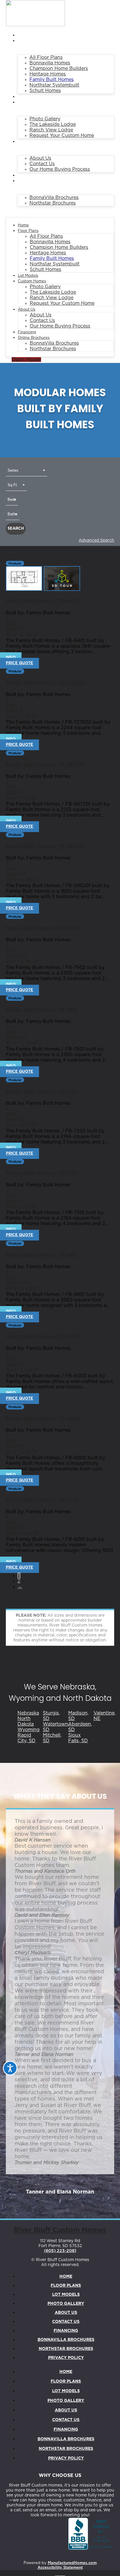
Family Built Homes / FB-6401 (42, 601)
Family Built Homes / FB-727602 (45, 683)
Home (26, 35)
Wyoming (29, 1730)
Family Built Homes (52, 80)
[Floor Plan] (25, 589)
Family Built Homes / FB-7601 (42, 1010)
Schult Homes (45, 91)
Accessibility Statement (60, 2568)
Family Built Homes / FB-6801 (42, 1255)
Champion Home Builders (59, 68)
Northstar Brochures (53, 203)
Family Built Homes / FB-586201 (45, 846)
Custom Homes (37, 102)
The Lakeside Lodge (53, 124)
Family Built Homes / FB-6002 (43, 1419)
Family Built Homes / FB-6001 (42, 1500)
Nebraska (28, 1713)
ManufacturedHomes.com (72, 2563)
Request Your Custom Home (62, 135)
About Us (31, 142)
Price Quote (20, 663)
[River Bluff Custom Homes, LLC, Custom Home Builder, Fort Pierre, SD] (91, 2534)
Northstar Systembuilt (54, 85)
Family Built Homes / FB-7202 (42, 1092)
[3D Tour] (62, 589)
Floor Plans (34, 41)
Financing (32, 176)
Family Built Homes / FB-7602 (42, 928)
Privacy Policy (66, 2358)
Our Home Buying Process (60, 169)
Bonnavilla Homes (50, 63)
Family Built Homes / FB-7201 (42, 1173)
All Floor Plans (46, 57)
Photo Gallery (45, 119)
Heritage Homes (48, 74)
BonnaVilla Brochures (54, 198)
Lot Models (33, 97)
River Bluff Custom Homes (60, 2230)
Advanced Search (96, 540)
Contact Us (42, 164)
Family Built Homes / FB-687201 (45, 764)
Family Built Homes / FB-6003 (43, 1337)
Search (16, 529)
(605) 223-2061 (60, 2251)
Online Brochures (41, 181)
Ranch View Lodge (51, 130)
